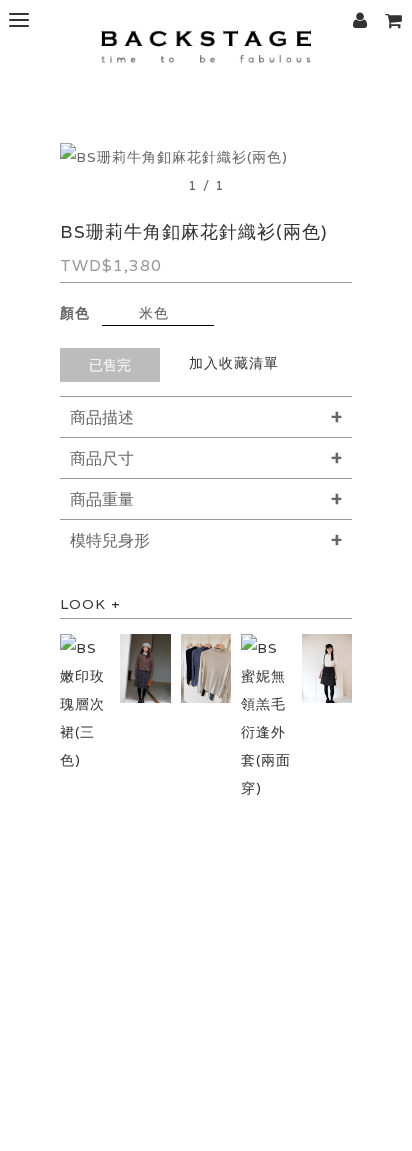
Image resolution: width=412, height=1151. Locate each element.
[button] (393, 20)
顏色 (75, 313)
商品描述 (102, 417)
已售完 (110, 365)
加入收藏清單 (234, 363)
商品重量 (102, 499)
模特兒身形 (110, 540)
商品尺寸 (102, 458)
